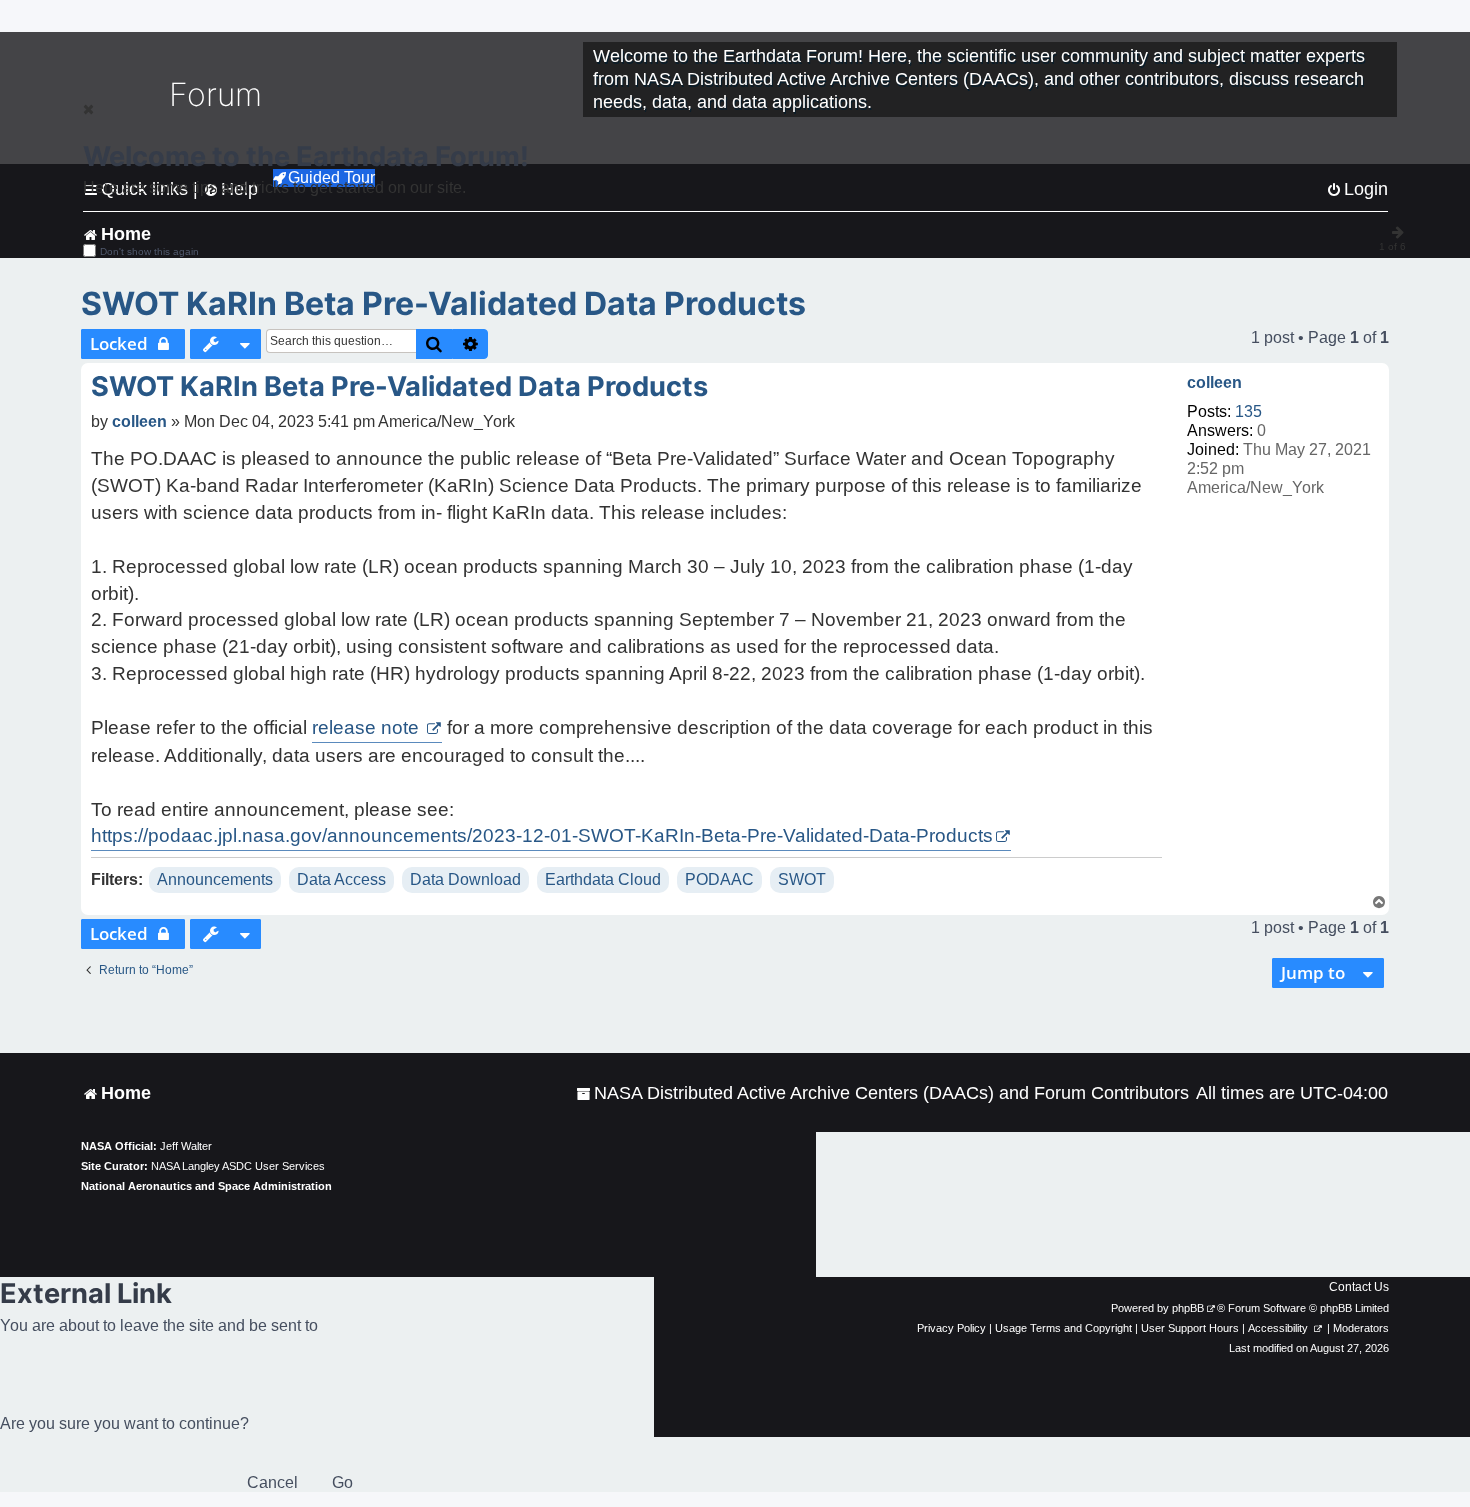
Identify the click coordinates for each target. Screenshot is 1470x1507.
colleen (1214, 382)
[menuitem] (882, 1093)
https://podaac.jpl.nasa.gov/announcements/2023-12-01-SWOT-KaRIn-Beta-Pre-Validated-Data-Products (542, 835)
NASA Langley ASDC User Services (238, 1166)
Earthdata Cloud (603, 879)
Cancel (272, 1482)
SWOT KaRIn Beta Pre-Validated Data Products (443, 303)
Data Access (341, 879)
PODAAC (719, 879)
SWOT (802, 879)
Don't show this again (149, 251)
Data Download (465, 879)
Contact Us (1359, 1287)
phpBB (1188, 1308)
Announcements (215, 879)
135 (1248, 411)
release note (368, 727)
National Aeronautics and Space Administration (206, 1186)
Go (342, 1482)
